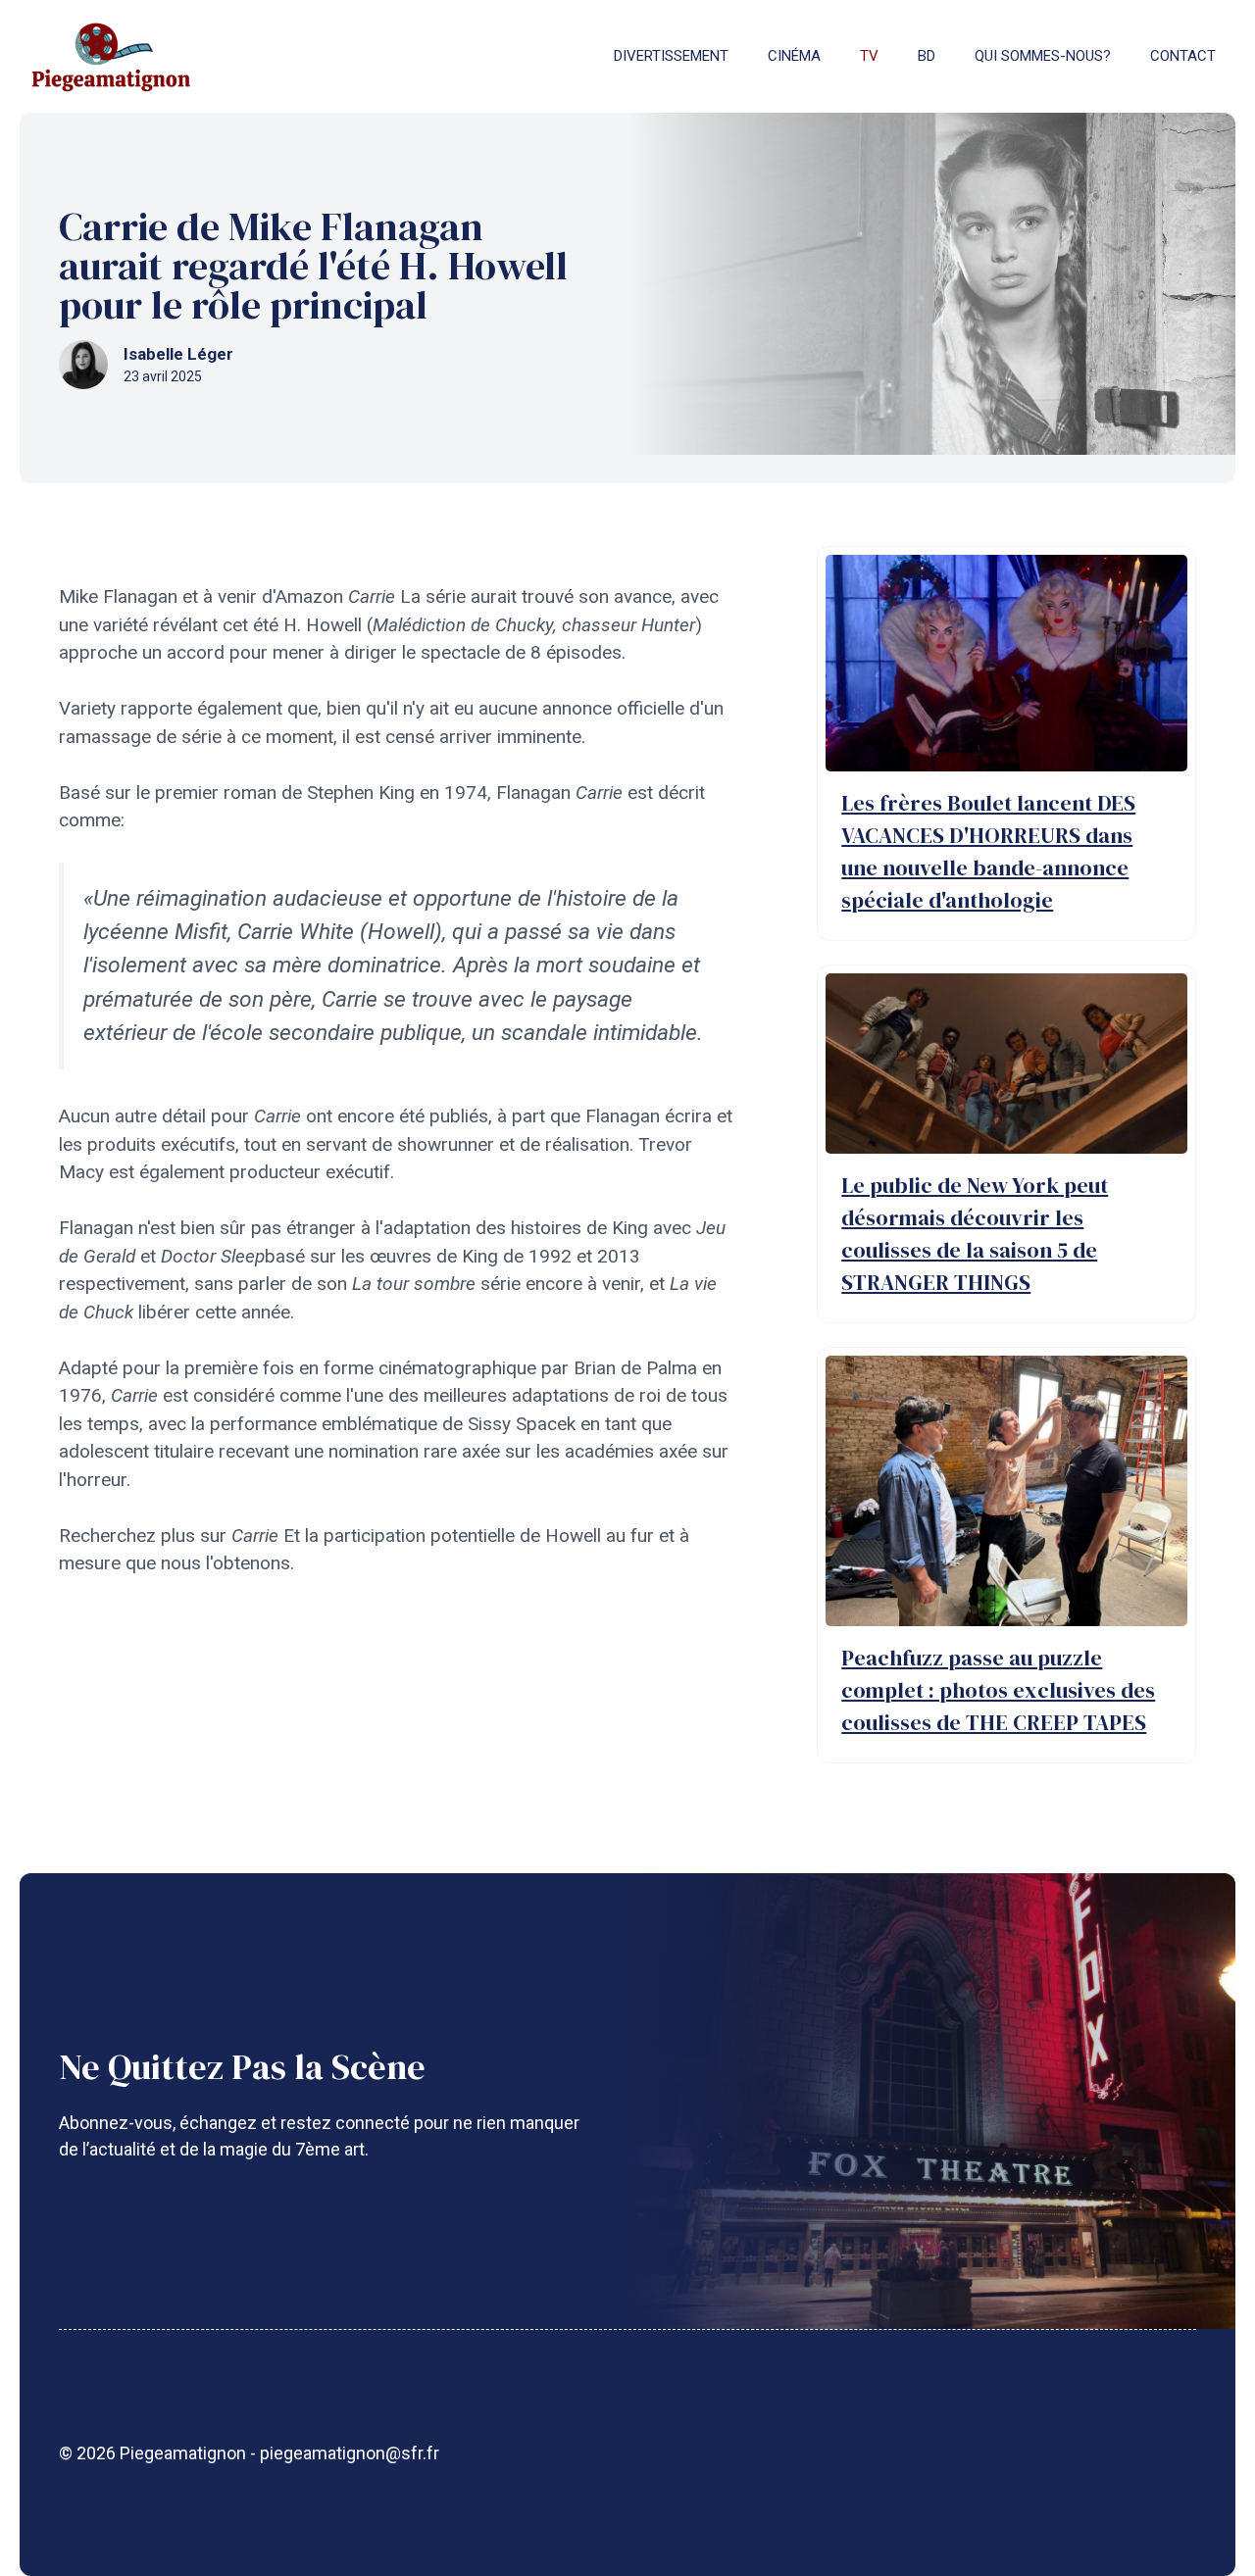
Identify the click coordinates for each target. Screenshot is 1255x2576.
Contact (1183, 56)
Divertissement (671, 56)
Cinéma (794, 56)
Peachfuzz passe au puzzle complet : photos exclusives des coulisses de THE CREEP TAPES (998, 1690)
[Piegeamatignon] (111, 56)
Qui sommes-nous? (1043, 56)
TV (869, 56)
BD (927, 56)
